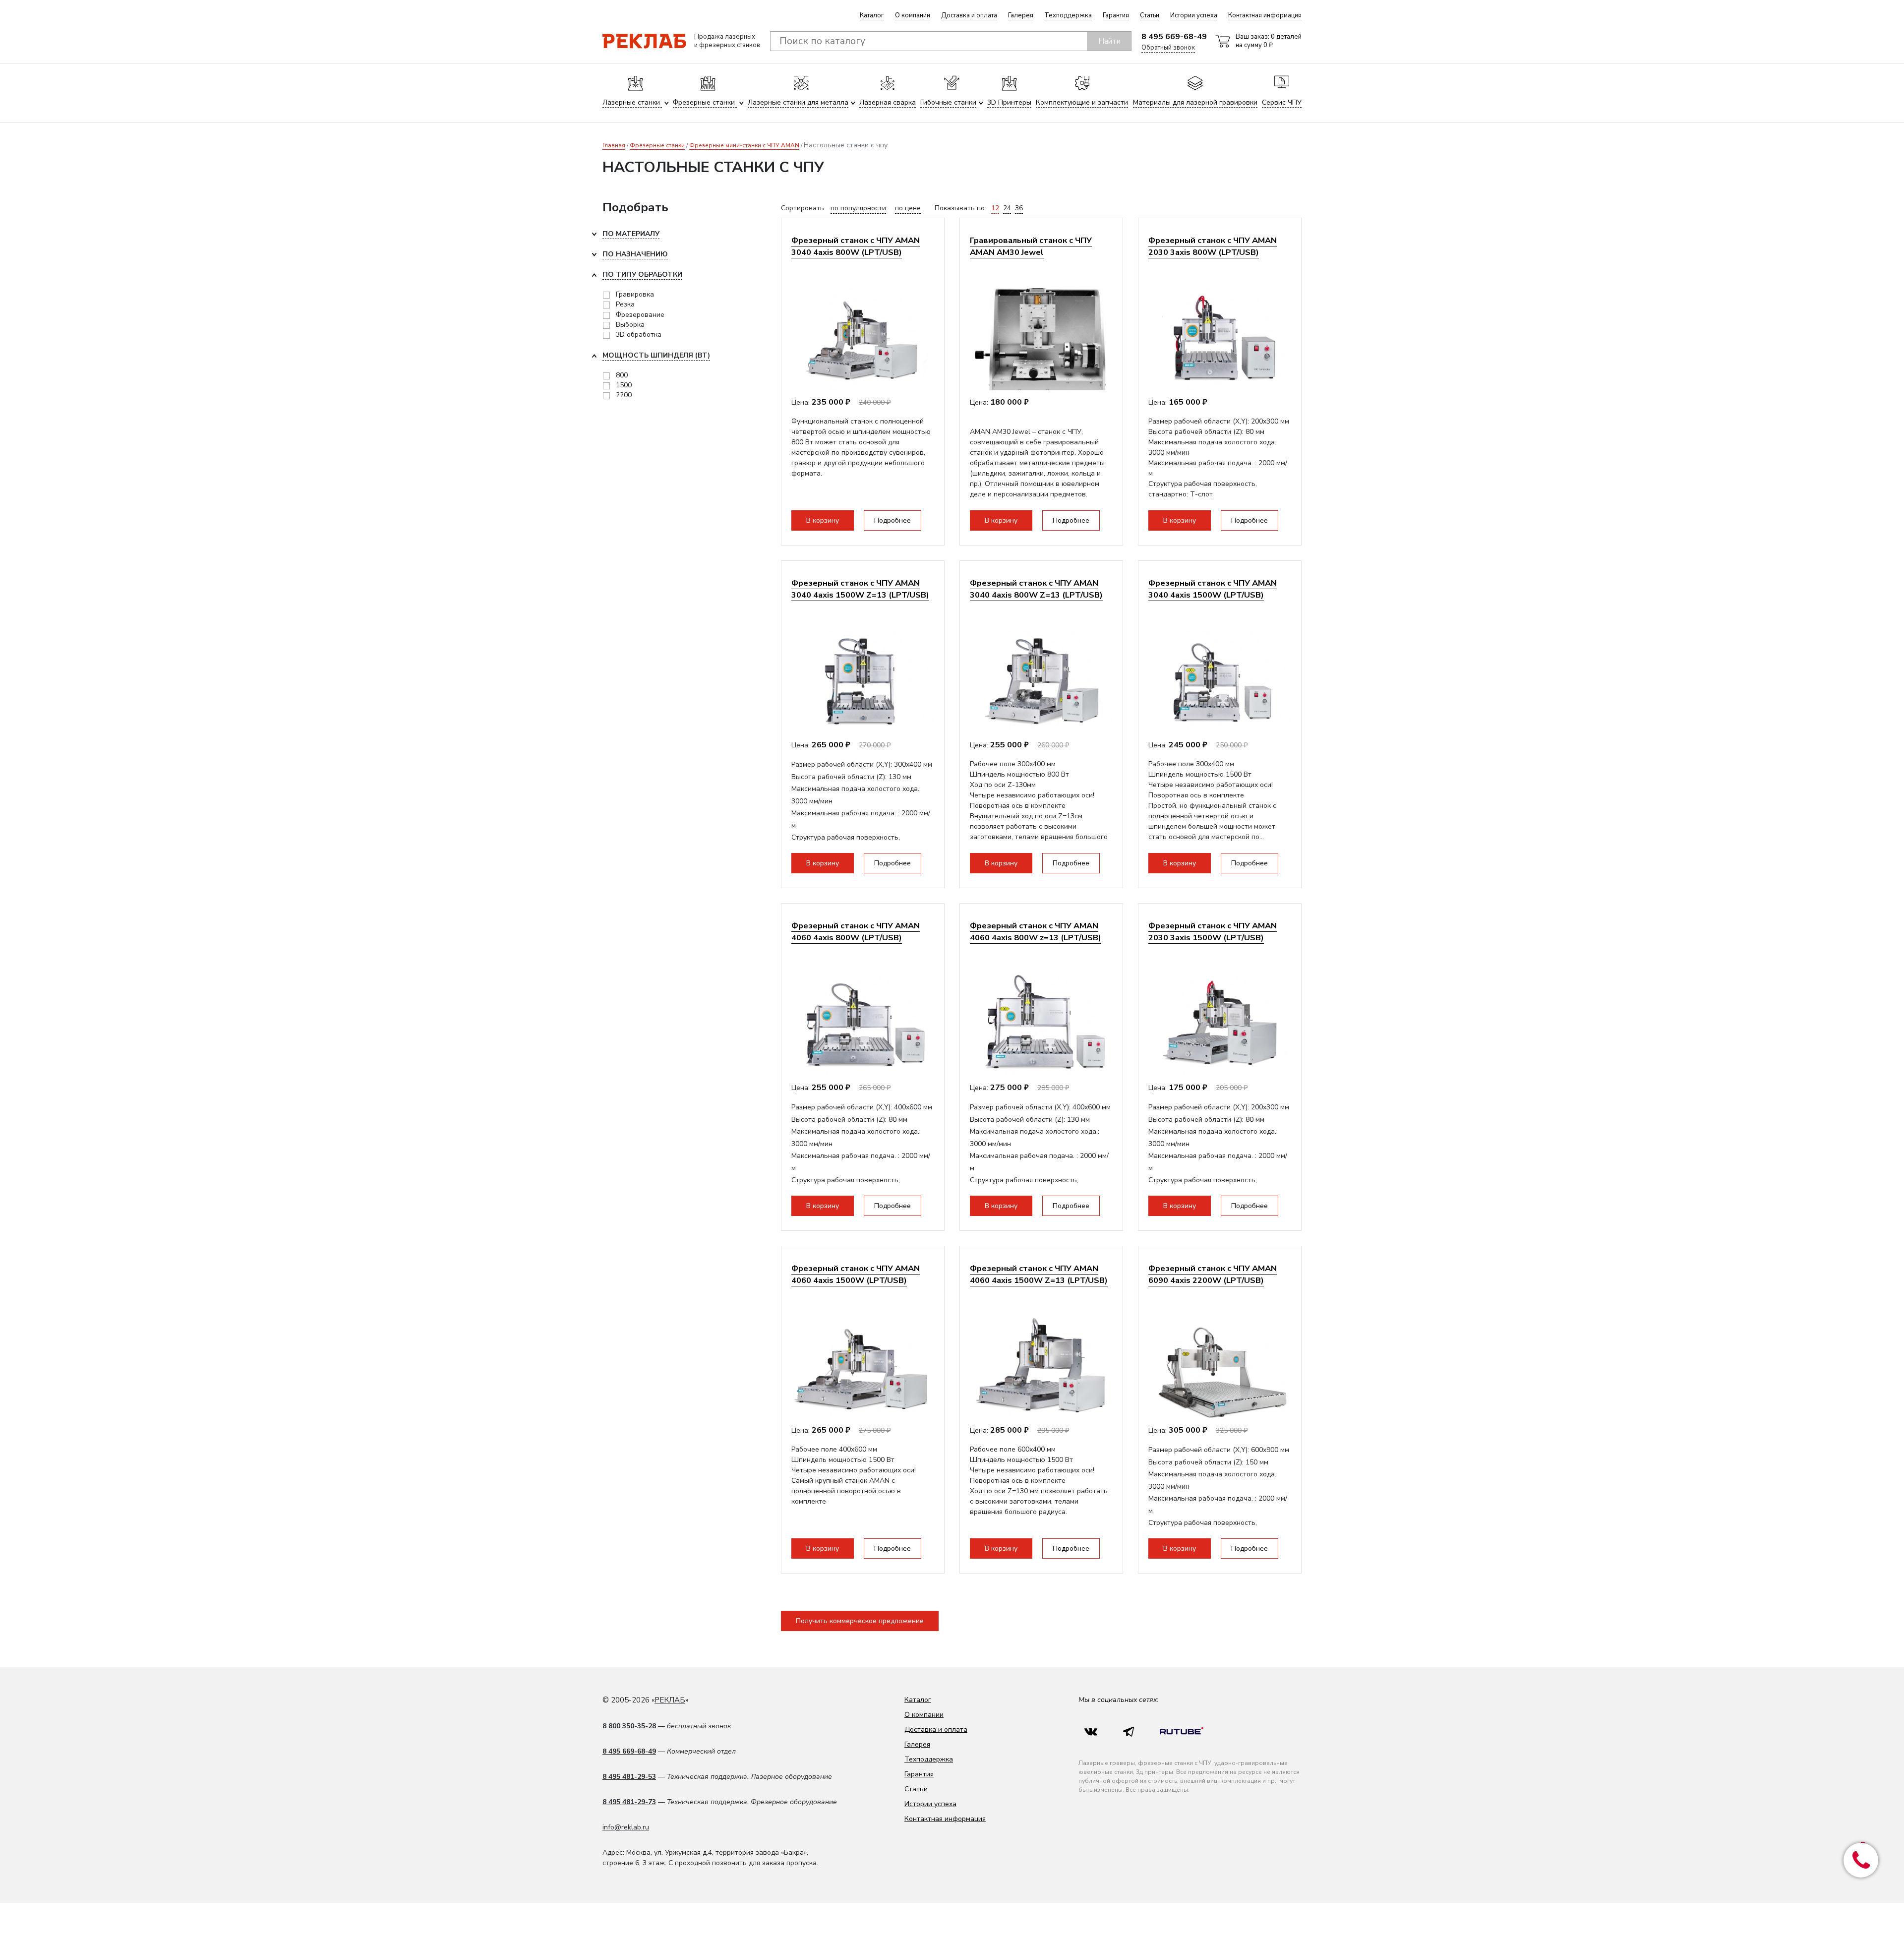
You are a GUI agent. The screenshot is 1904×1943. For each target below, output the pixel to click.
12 (995, 208)
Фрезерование (640, 315)
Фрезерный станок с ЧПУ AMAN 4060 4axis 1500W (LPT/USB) (856, 1274)
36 (1019, 208)
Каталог (872, 15)
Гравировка (635, 294)
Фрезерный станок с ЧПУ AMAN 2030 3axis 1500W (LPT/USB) (1213, 932)
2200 (624, 395)
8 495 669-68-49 (1174, 37)
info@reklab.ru (626, 1827)
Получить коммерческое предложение (860, 1621)
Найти (1109, 41)
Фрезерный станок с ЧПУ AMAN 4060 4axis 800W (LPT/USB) (856, 932)
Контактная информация (1265, 15)
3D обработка (639, 334)
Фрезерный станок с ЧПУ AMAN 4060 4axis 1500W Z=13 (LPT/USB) (1039, 1274)
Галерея (1021, 15)
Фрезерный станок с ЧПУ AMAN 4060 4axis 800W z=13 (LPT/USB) (1036, 932)
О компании (913, 15)
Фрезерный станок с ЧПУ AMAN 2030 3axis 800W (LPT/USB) (1213, 246)
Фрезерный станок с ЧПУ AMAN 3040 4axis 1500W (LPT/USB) (1213, 589)
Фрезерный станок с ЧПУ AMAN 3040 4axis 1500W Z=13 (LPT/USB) (860, 589)
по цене (908, 208)
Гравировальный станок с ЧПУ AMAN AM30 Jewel (1031, 246)
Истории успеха (1194, 15)
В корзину (823, 520)
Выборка (630, 325)
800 (622, 375)
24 (1007, 208)
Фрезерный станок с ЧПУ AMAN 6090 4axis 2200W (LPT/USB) (1213, 1274)
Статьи (1150, 15)
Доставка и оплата (969, 15)
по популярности (858, 208)
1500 (624, 385)
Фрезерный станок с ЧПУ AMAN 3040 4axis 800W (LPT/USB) (856, 246)
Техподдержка (1068, 15)
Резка (625, 304)
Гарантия (1116, 15)
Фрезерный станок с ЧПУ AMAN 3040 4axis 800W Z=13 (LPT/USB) (1036, 589)
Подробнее (892, 520)
